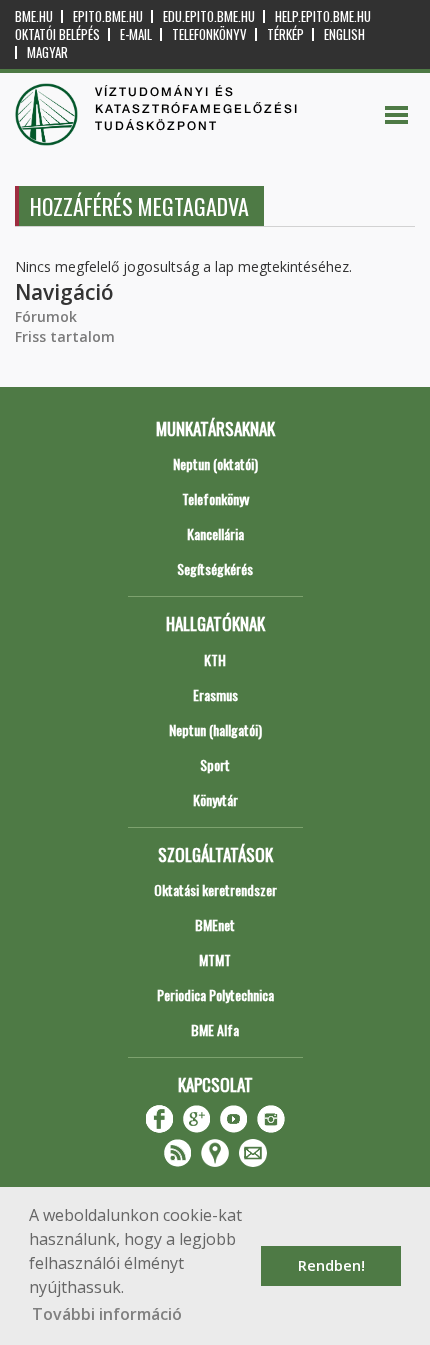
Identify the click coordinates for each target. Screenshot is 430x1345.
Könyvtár (215, 799)
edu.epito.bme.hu (209, 16)
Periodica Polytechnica (215, 994)
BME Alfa (215, 1029)
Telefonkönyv (209, 34)
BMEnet (215, 924)
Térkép (285, 34)
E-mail (136, 34)
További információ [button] (107, 1314)
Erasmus (215, 694)
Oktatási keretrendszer (215, 889)
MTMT (215, 959)
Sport (215, 764)
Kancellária (215, 533)
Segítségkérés (215, 568)
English (344, 34)
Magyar (47, 52)
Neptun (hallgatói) (215, 729)
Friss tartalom (65, 336)
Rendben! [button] (331, 1265)
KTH (215, 659)
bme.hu (34, 16)
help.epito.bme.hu (323, 16)
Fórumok (46, 316)
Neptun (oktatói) (215, 463)
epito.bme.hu (108, 16)
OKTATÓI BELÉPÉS (57, 34)
